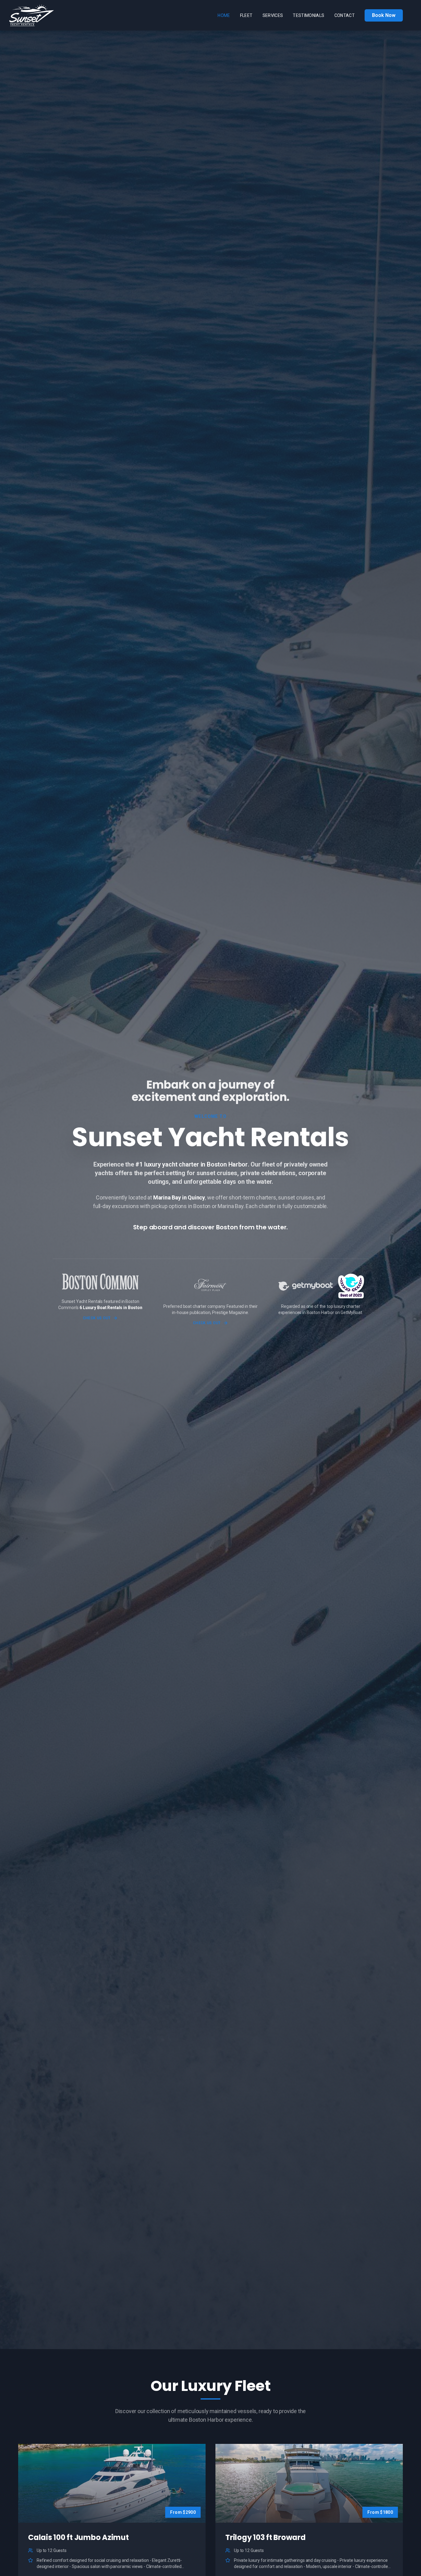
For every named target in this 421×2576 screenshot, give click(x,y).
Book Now (384, 15)
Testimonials (309, 15)
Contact (345, 15)
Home (224, 15)
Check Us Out (97, 1318)
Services (273, 15)
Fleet (246, 15)
